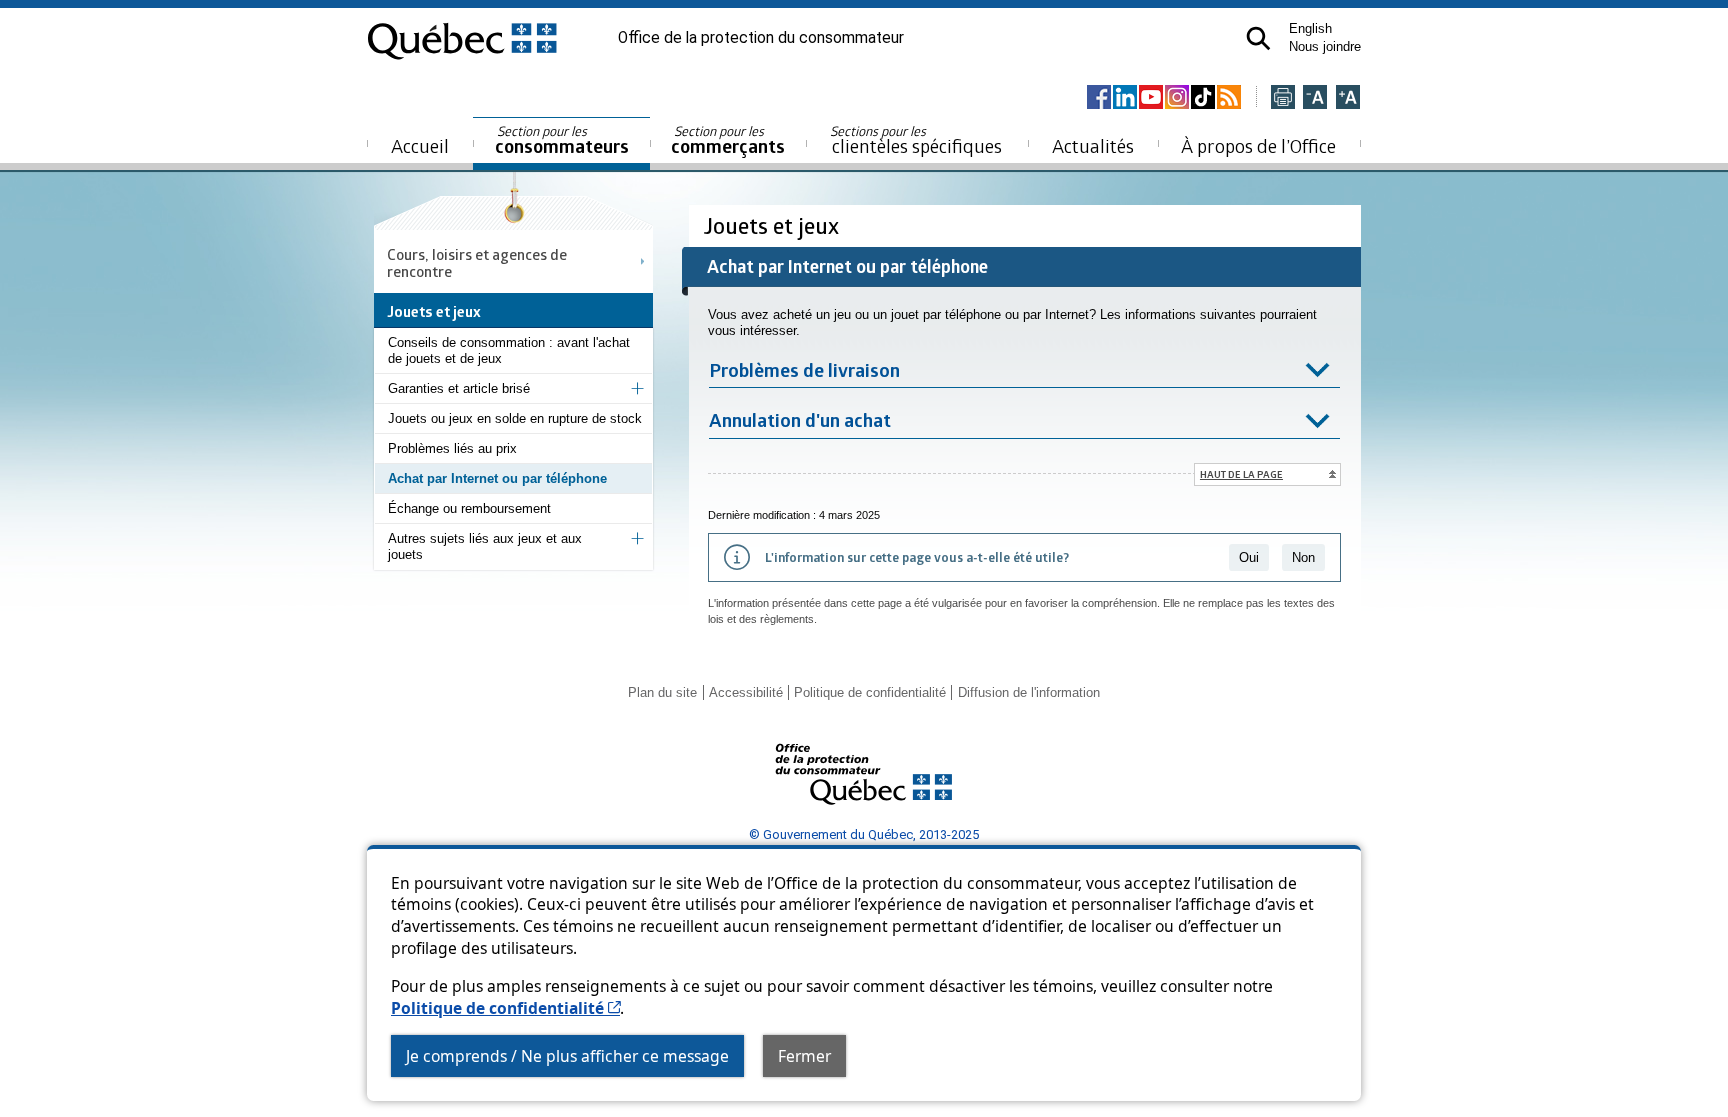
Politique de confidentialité (505, 1008)
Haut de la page (1241, 474)
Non (1303, 557)
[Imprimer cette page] (1283, 98)
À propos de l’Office (1258, 145)
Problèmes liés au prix (452, 448)
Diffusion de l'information (1029, 692)
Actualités (1093, 145)
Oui (1249, 557)
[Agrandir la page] (1348, 98)
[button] (1258, 38)
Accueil (420, 145)
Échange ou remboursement (469, 508)
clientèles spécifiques (916, 140)
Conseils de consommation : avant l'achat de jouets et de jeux (509, 350)
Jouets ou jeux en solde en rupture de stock (515, 418)
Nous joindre (1325, 46)
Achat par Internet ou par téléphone (497, 478)
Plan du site (662, 692)
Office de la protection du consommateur (761, 38)
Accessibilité (746, 692)
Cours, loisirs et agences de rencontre (477, 262)
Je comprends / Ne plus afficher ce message (567, 1056)
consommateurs (562, 140)
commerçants (728, 140)
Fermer (804, 1056)
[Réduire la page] (1315, 98)
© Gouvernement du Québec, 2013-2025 (864, 834)
